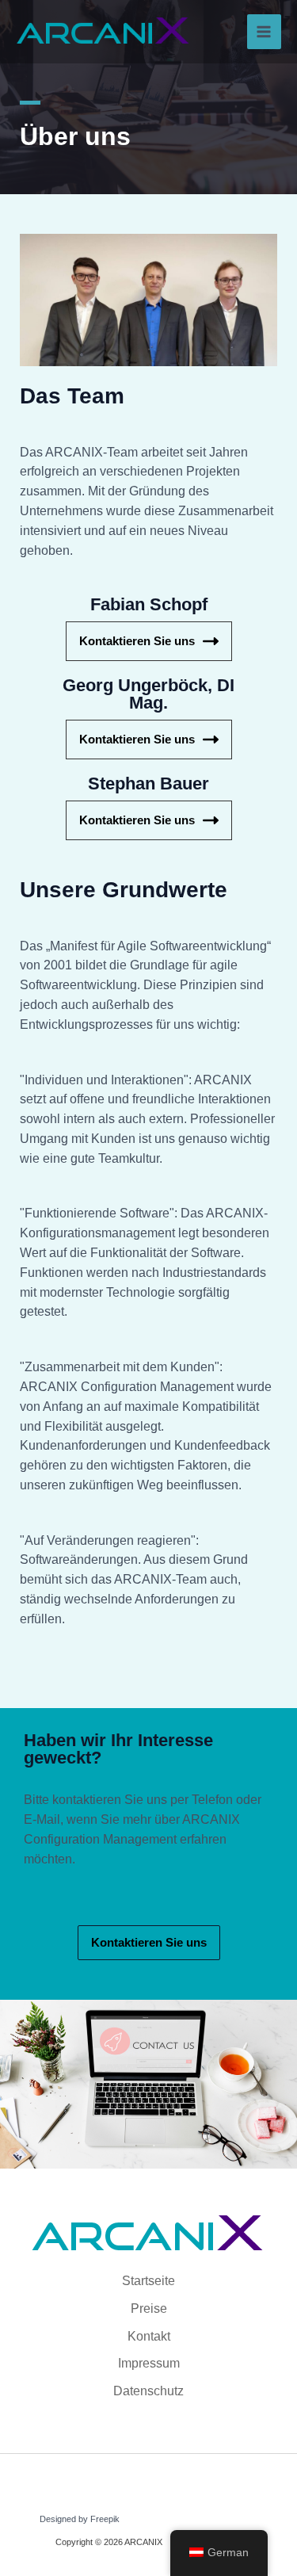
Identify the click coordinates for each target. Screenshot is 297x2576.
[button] (149, 1943)
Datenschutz (148, 2391)
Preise (149, 2308)
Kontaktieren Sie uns (137, 641)
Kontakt (149, 2336)
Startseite (148, 2281)
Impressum (149, 2363)
